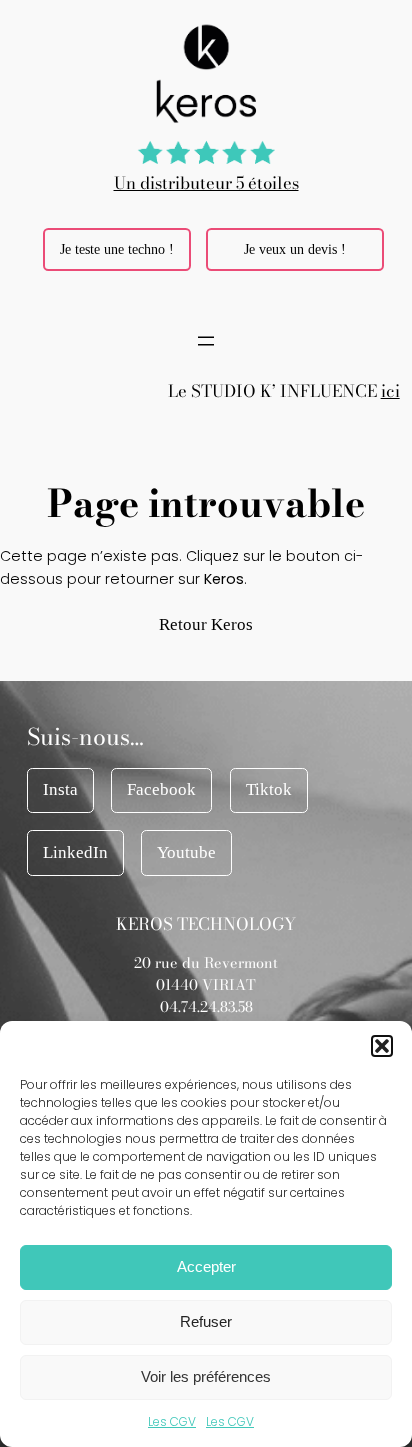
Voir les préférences (206, 1376)
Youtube (186, 852)
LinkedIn (75, 852)
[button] (382, 1046)
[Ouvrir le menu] (206, 341)
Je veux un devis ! (295, 249)
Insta (60, 789)
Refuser (206, 1321)
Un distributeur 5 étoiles (206, 183)
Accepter (206, 1266)
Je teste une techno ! (117, 249)
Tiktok (269, 789)
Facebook (161, 789)
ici (390, 391)
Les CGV (172, 1421)
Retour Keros (206, 624)
